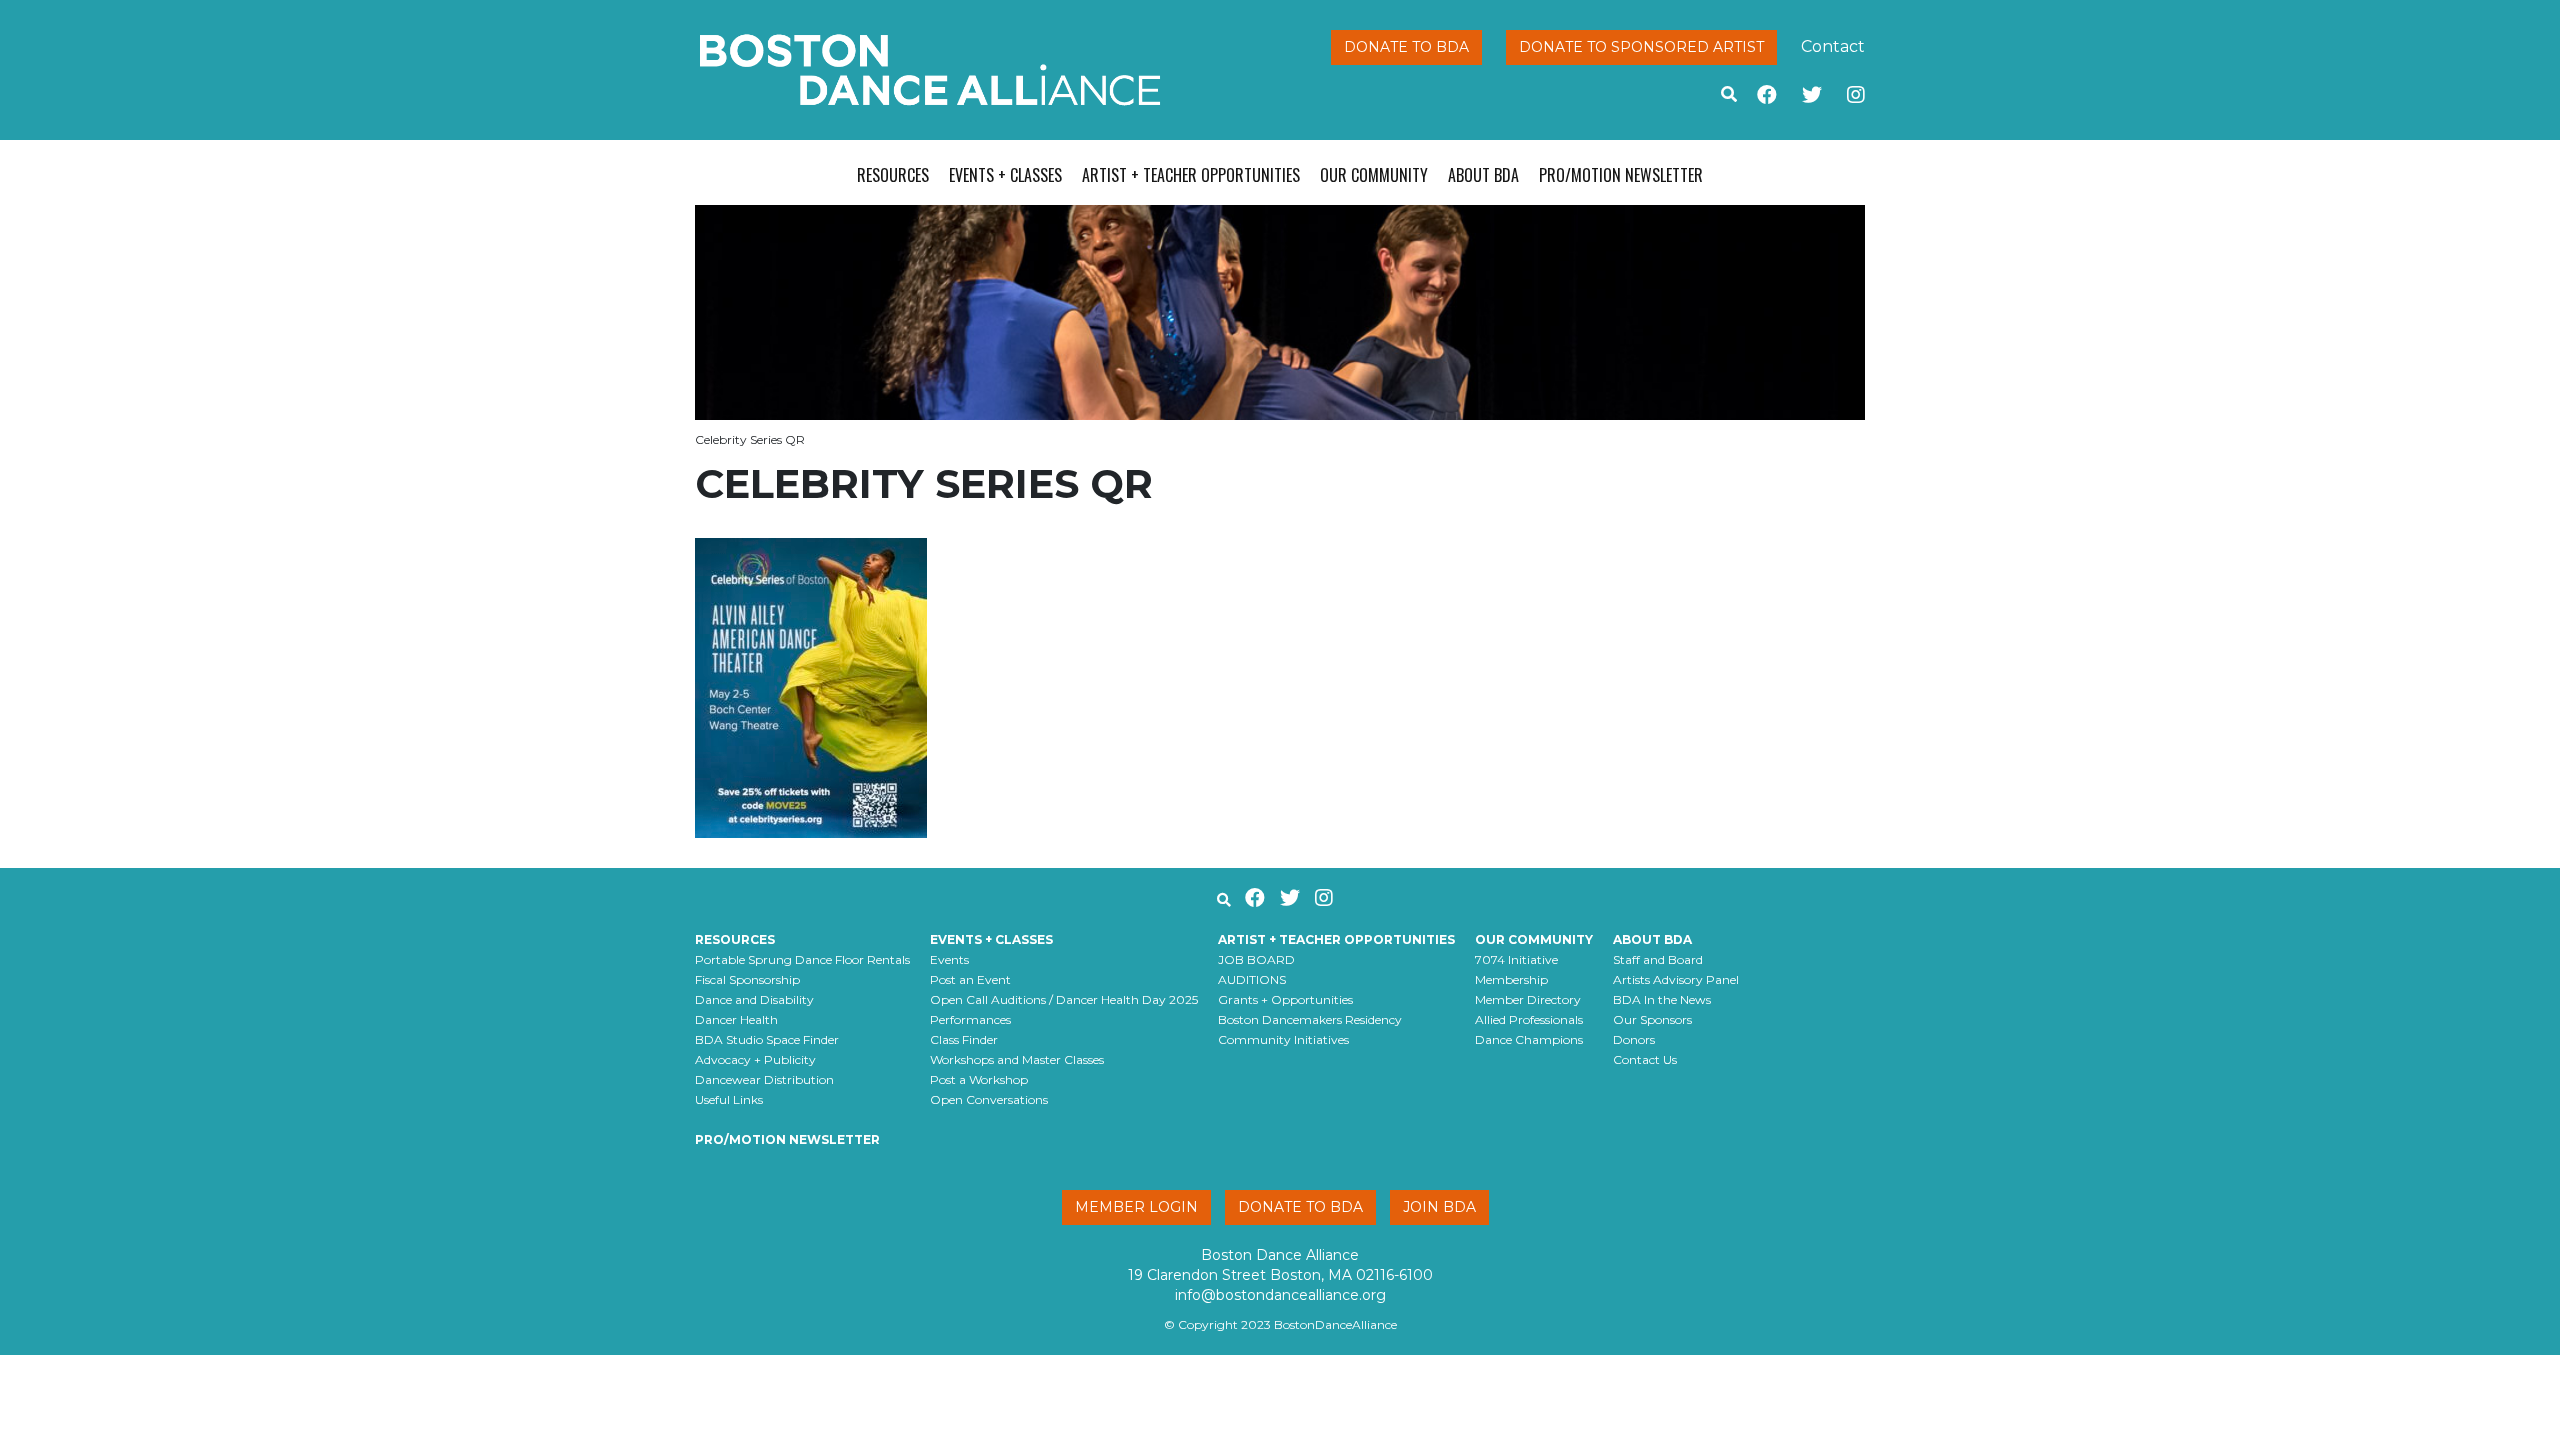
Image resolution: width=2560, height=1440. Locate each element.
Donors (1634, 1039)
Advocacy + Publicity (755, 1059)
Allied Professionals (1529, 1019)
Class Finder (964, 1039)
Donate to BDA (1406, 47)
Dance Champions (1529, 1039)
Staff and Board (1658, 959)
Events (949, 959)
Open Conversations (989, 1099)
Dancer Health (736, 1019)
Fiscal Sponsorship (747, 979)
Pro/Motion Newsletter (1621, 175)
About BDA (1483, 175)
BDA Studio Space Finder (767, 1039)
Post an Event (970, 979)
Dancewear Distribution (764, 1079)
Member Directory (1528, 999)
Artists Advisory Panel (1676, 979)
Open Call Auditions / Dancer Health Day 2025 (1064, 999)
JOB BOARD (1256, 959)
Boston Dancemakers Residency (1310, 1019)
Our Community (1374, 175)
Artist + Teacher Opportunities (1191, 175)
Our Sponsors (1652, 1019)
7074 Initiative (1516, 959)
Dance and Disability (754, 999)
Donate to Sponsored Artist (1641, 47)
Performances (970, 1019)
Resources (893, 175)
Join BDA (1439, 1207)
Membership (1511, 979)
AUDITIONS (1252, 979)
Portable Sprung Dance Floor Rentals (802, 959)
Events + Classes (1005, 175)
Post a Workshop (979, 1079)
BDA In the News (1662, 999)
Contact (1833, 46)
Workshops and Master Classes (1017, 1059)
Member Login (1136, 1207)
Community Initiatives (1283, 1039)
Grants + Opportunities (1285, 999)
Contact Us (1645, 1059)
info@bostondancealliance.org (1280, 1295)
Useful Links (729, 1099)
